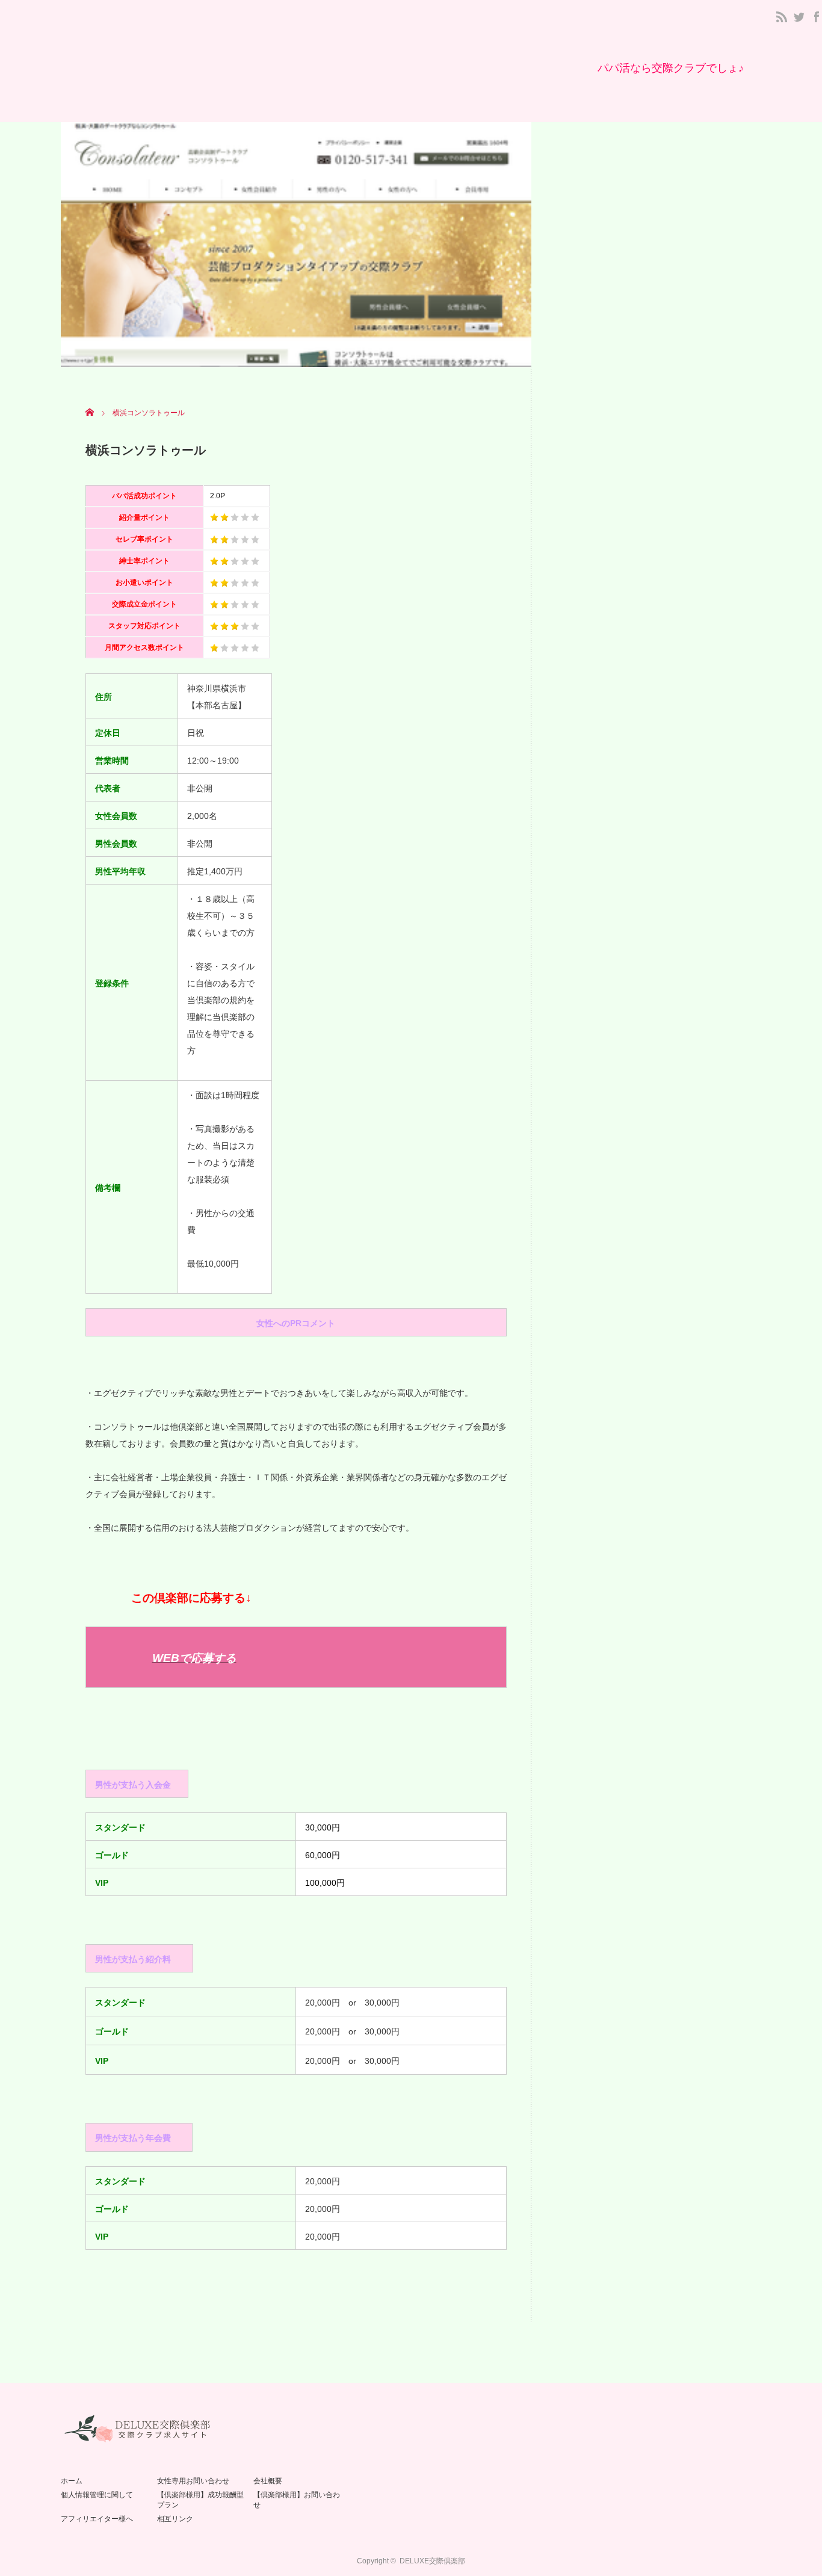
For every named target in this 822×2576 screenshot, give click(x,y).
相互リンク (175, 2519)
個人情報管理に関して (97, 2495)
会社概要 (268, 2481)
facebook (817, 17)
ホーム (72, 2481)
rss (782, 17)
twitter (799, 17)
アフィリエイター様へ (97, 2519)
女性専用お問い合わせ (193, 2481)
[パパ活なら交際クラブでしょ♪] (671, 68)
